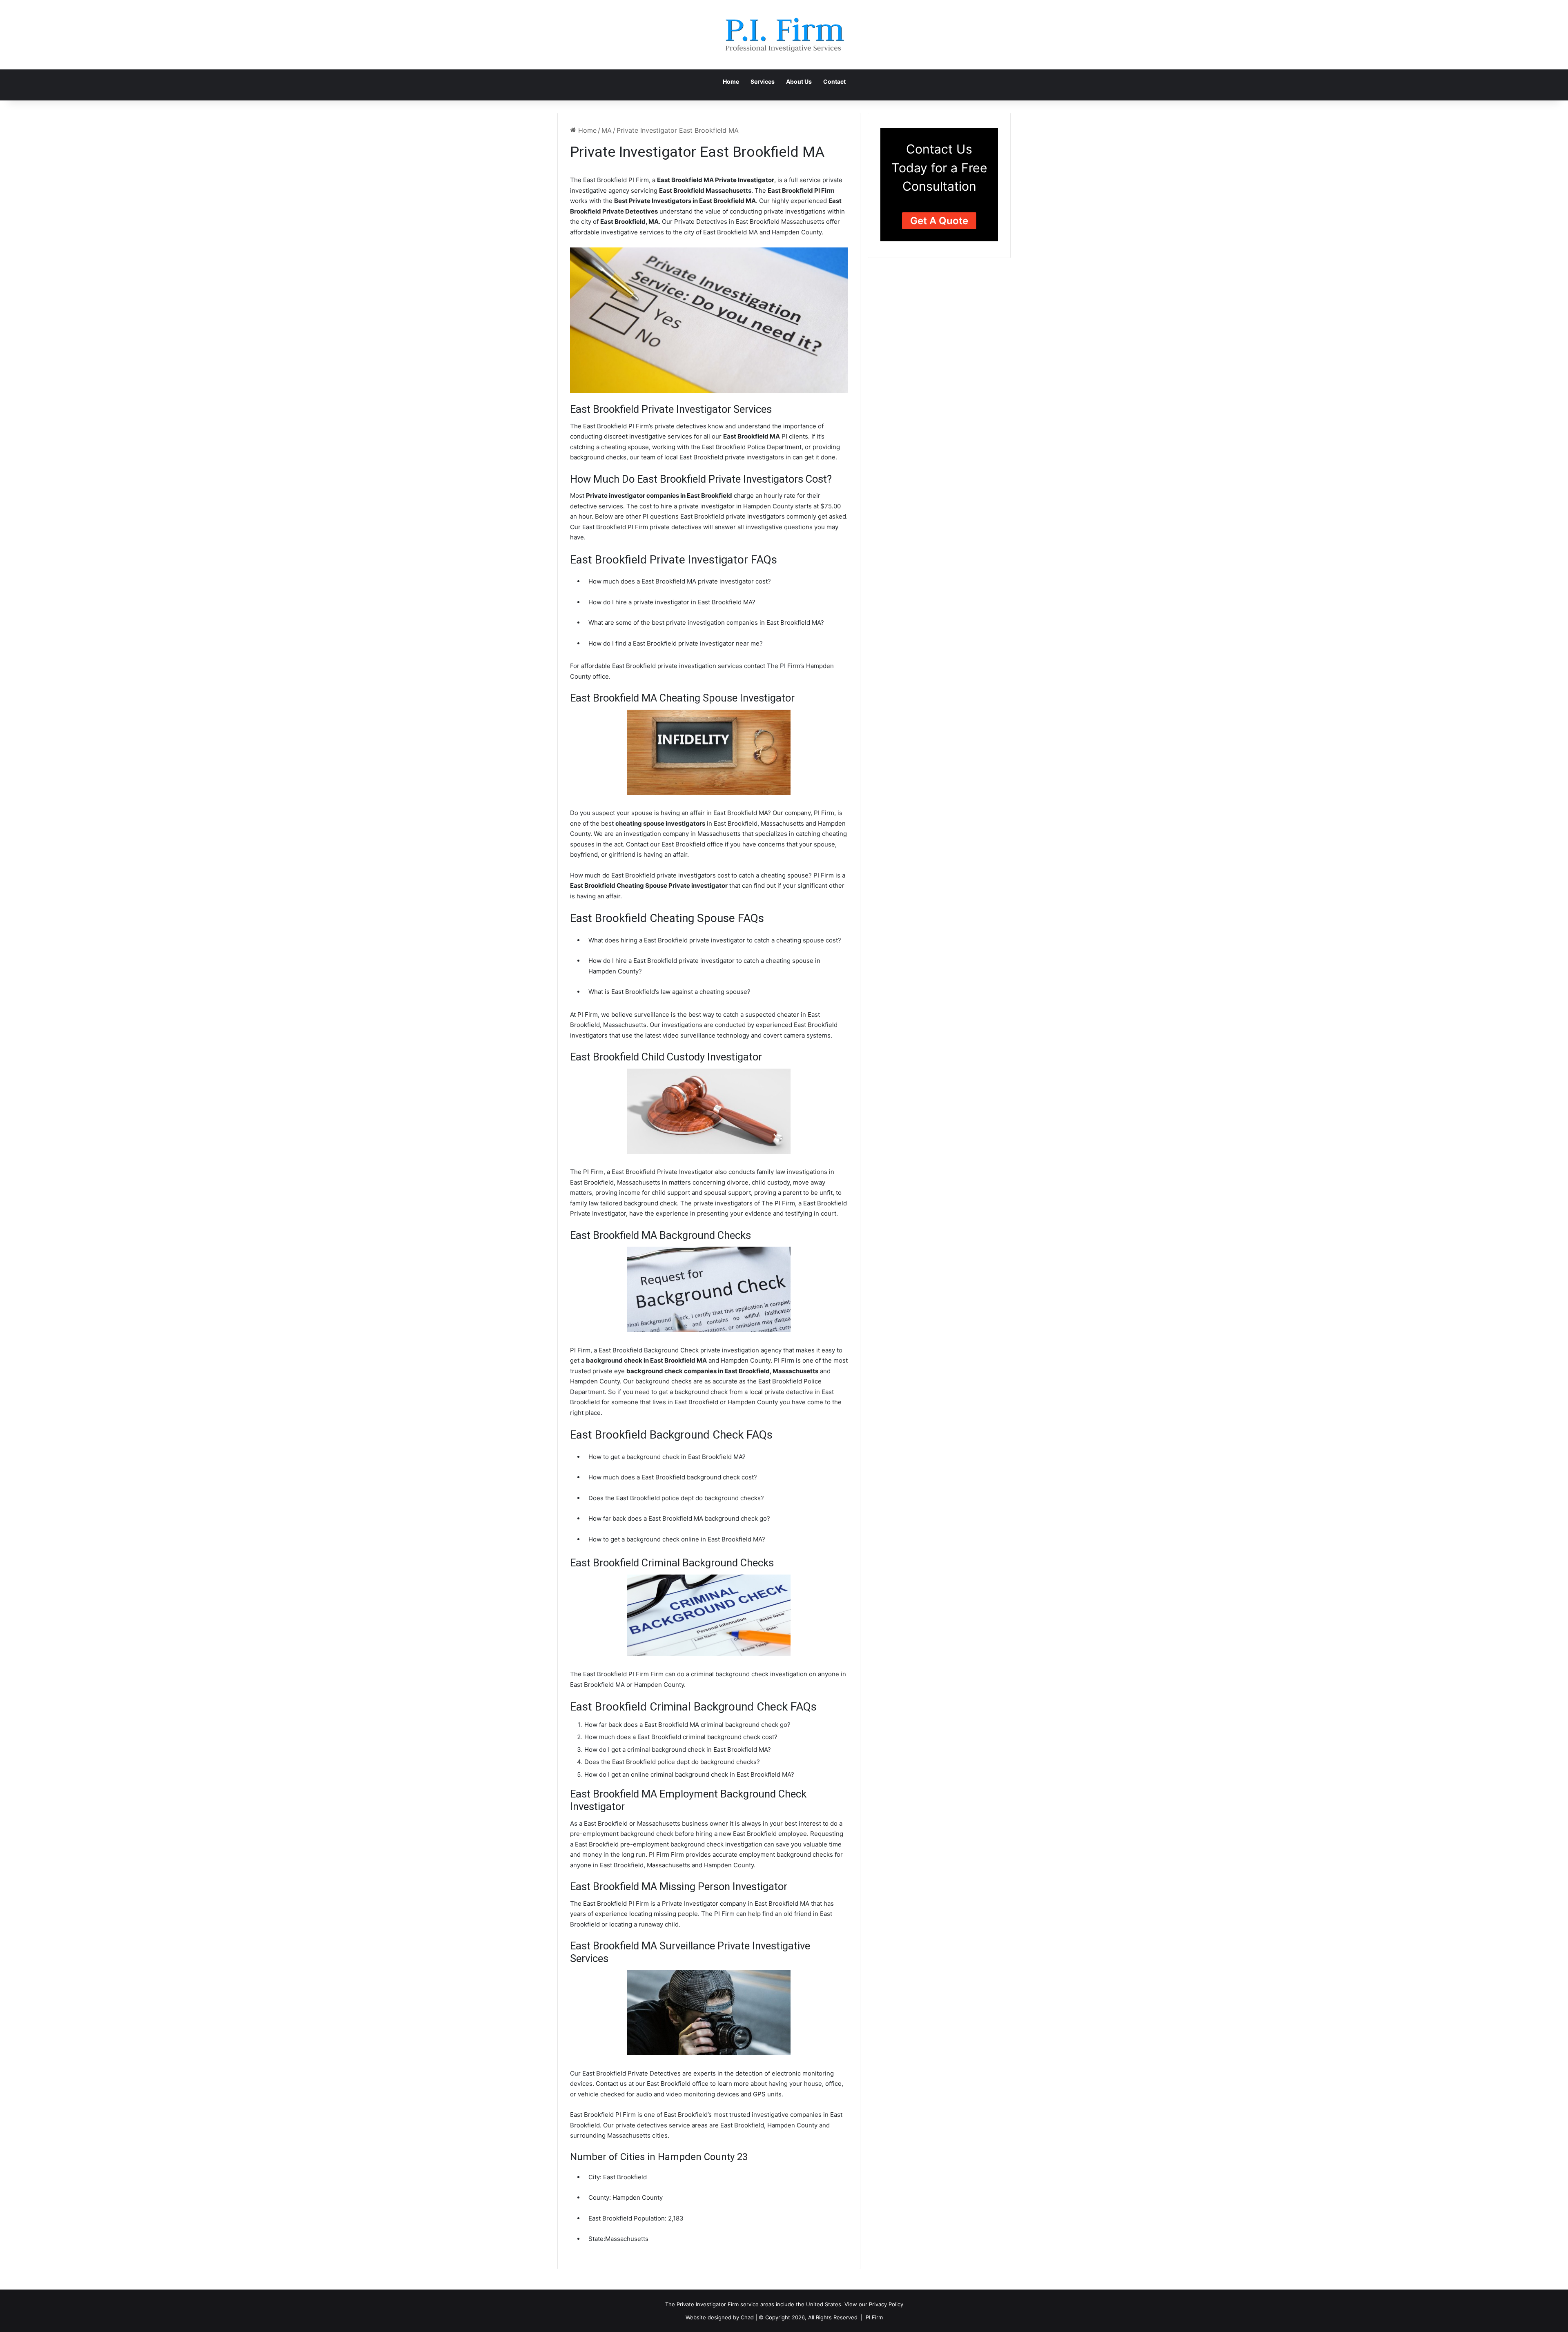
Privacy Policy (886, 2304)
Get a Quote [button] (939, 221)
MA (607, 130)
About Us (799, 81)
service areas (757, 2304)
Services (763, 81)
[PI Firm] (784, 35)
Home (731, 81)
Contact (834, 81)
